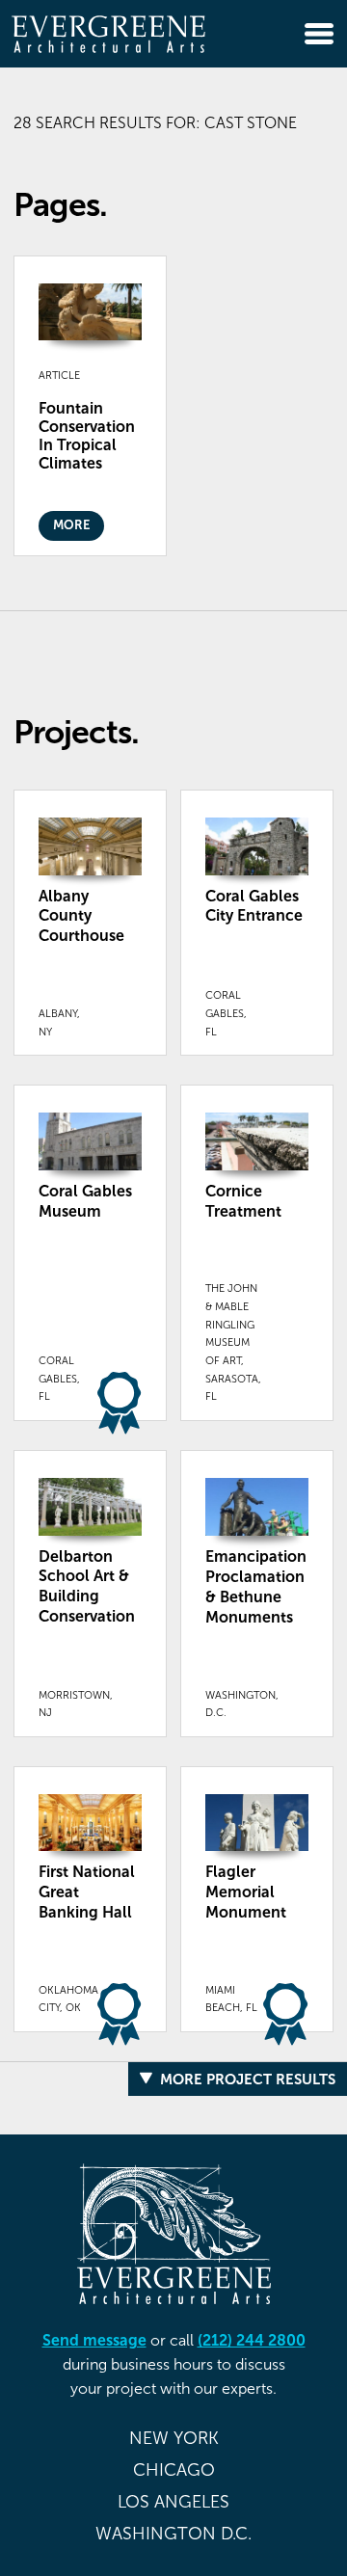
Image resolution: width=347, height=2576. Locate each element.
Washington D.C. (173, 2534)
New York (174, 2438)
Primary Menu (319, 34)
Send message (94, 2340)
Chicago (174, 2470)
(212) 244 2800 (252, 2340)
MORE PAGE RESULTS (262, 628)
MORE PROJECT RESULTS (248, 2079)
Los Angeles (173, 2502)
